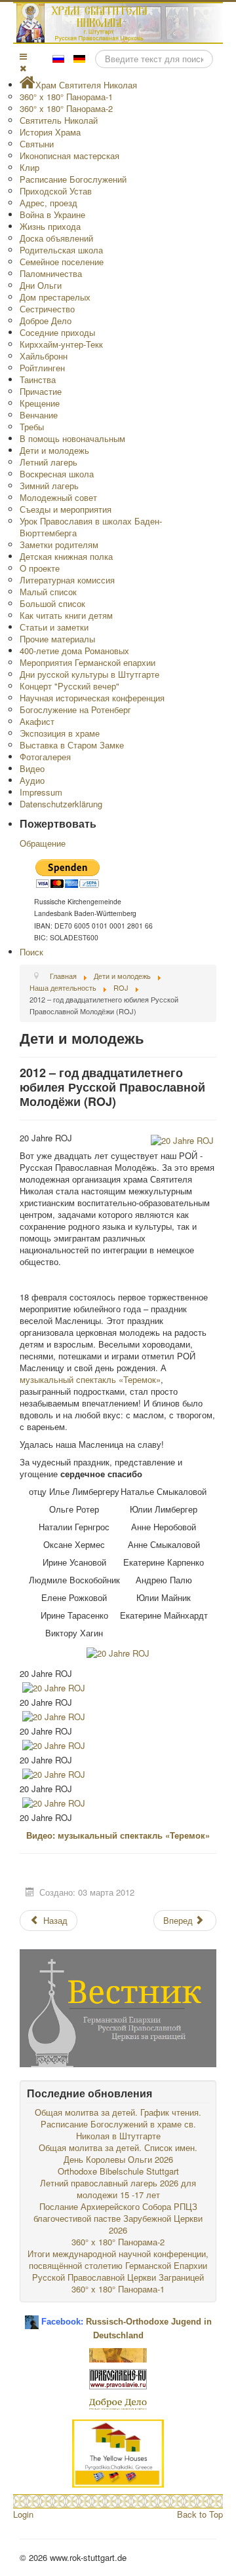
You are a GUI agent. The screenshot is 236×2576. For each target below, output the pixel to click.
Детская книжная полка (66, 556)
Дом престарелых (55, 297)
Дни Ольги (41, 285)
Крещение (40, 403)
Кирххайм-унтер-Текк (61, 344)
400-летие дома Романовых (74, 651)
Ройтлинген (42, 368)
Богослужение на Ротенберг (75, 709)
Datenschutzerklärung (61, 804)
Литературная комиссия (67, 580)
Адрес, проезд (49, 203)
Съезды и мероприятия (66, 509)
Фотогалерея (45, 757)
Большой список (52, 603)
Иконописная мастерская (69, 156)
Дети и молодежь (54, 450)
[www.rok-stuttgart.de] (120, 23)
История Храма (50, 132)
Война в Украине (52, 214)
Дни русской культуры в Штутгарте (89, 674)
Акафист (37, 721)
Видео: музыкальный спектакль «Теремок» (118, 1835)
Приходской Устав (56, 191)
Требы (32, 427)
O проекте (40, 568)
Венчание (39, 415)
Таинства (38, 379)
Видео (32, 768)
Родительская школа (61, 250)
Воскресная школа (57, 474)
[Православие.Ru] (118, 2378)
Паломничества (51, 273)
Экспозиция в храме (60, 733)
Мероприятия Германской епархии (88, 662)
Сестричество (47, 309)
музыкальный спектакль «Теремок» (90, 1379)
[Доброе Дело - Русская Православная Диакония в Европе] (118, 2403)
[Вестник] (118, 2007)
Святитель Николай (59, 120)
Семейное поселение (62, 262)
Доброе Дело (46, 321)
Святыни (37, 144)
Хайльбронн (44, 356)
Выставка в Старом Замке (72, 745)
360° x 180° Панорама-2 (66, 108)
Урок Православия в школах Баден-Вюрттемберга (91, 527)
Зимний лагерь (49, 486)
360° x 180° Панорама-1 (66, 97)
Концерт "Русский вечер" (69, 686)
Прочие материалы (57, 639)
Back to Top (200, 2514)
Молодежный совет (58, 497)
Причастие (41, 391)
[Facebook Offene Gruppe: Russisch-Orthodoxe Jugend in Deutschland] (32, 2317)
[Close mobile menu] (23, 68)
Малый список (48, 592)
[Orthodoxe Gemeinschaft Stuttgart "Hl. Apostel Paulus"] (118, 2354)
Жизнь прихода (50, 226)
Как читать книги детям (66, 615)
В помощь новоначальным (72, 438)
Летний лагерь (49, 462)
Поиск (31, 952)
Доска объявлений (56, 238)
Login (23, 2514)
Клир (29, 167)
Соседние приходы (57, 332)
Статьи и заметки (54, 627)
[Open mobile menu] (23, 56)
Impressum (41, 792)
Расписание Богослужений (73, 179)
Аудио (32, 780)
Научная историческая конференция (92, 698)
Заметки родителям (59, 544)
